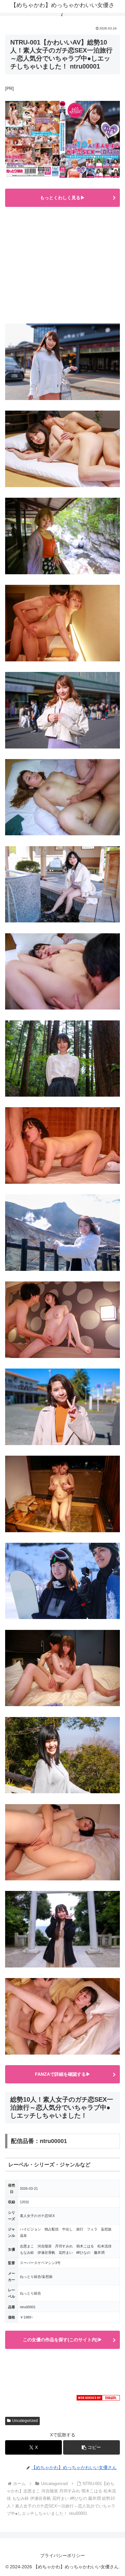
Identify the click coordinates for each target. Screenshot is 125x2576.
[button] (92, 2447)
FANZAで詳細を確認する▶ (63, 2074)
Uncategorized (25, 2421)
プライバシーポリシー (63, 2556)
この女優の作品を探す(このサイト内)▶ (63, 2340)
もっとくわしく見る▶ (63, 198)
